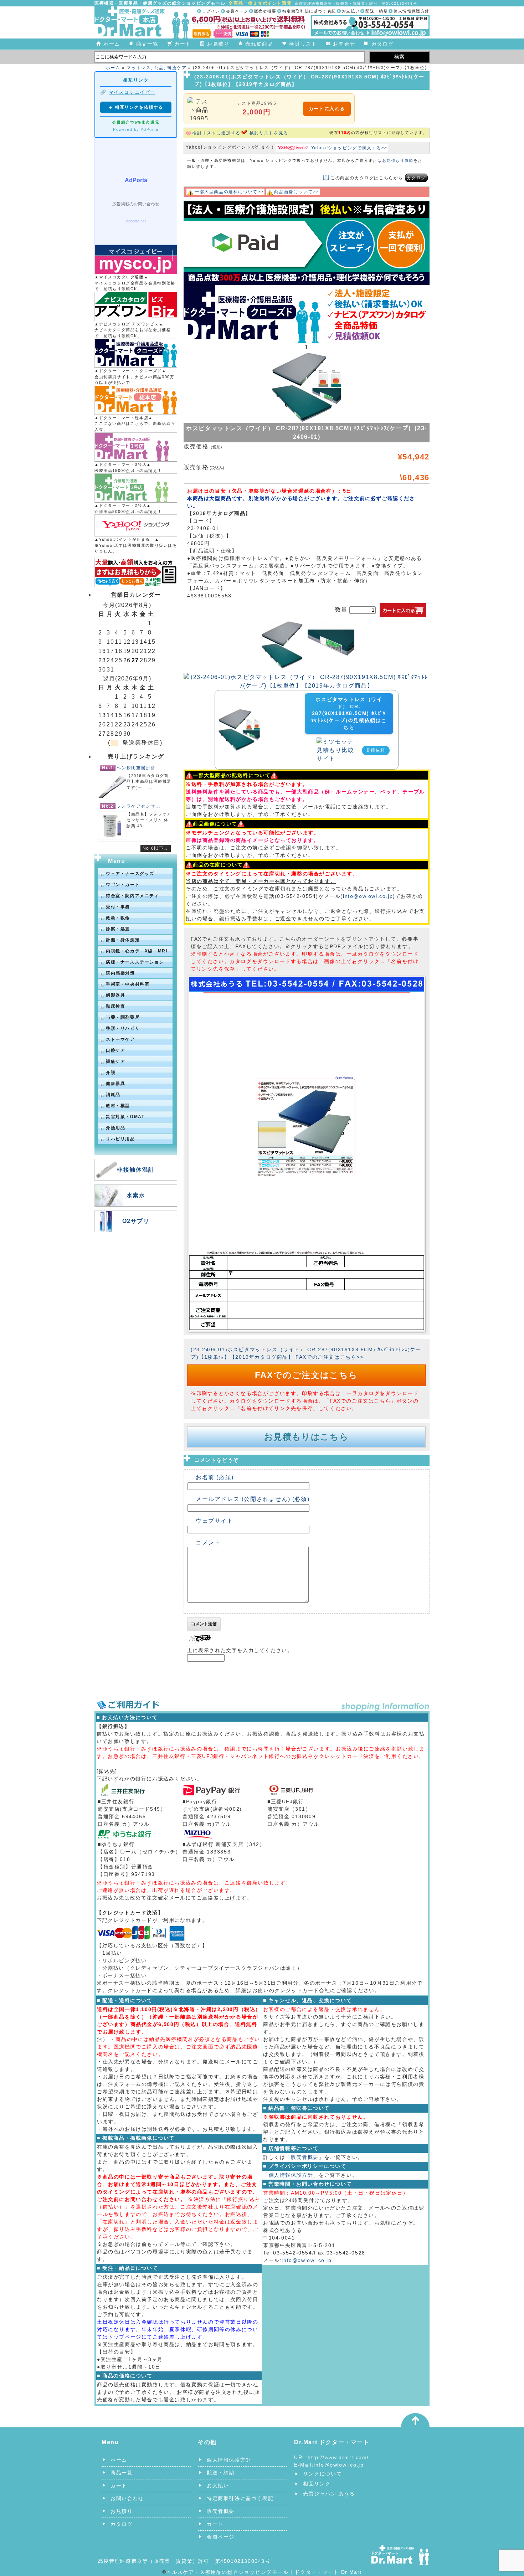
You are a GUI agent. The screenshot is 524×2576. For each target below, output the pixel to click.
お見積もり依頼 (398, 160)
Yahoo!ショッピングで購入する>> (349, 148)
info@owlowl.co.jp (368, 896)
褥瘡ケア (177, 68)
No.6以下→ (156, 848)
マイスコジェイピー (132, 92)
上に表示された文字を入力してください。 (240, 1650)
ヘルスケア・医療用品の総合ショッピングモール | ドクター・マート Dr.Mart (264, 2572)
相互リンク (317, 2484)
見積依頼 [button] (376, 750)
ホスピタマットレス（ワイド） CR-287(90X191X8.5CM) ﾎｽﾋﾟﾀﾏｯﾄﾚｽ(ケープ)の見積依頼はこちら (349, 713)
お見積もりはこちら (306, 1437)
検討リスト (303, 44)
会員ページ (237, 11)
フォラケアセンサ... (138, 806)
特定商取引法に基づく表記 (309, 11)
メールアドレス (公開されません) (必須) (253, 1499)
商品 (159, 68)
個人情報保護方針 (412, 11)
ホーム (112, 44)
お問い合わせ (127, 2498)
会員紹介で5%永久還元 (136, 122)
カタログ (382, 44)
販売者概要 (265, 11)
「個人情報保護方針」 (291, 2175)
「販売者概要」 (305, 2157)
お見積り (218, 44)
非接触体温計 (136, 1170)
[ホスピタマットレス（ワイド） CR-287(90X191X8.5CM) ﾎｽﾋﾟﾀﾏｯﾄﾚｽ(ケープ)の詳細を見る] (239, 713)
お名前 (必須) (215, 1477)
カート (183, 44)
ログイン (211, 11)
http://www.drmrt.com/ (338, 2457)
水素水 (136, 1195)
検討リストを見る (269, 133)
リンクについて (322, 2474)
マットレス (139, 68)
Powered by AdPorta (136, 129)
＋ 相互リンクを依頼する (136, 107)
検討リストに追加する (216, 133)
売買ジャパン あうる (329, 2494)
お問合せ (344, 44)
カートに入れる (327, 109)
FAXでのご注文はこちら (306, 1375)
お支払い (351, 11)
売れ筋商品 (259, 44)
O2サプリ (136, 1221)
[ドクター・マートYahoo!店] (136, 525)
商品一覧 (147, 44)
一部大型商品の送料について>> (229, 192)
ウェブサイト (215, 1521)
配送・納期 (377, 11)
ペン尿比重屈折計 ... (139, 768)
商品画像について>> (297, 192)
